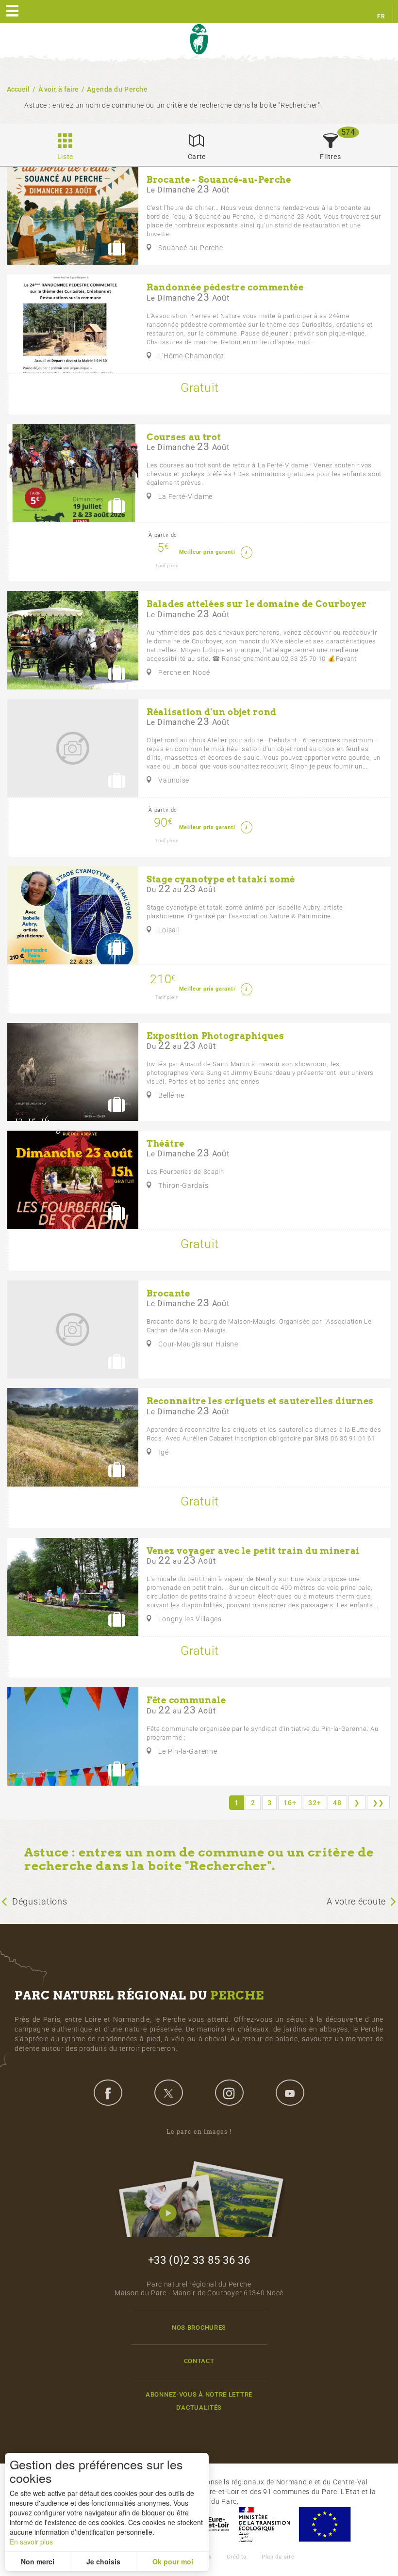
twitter (168, 2093)
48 (337, 1803)
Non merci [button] (38, 2561)
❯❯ (378, 1803)
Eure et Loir (209, 2524)
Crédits (237, 2557)
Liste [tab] (66, 157)
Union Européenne (324, 2524)
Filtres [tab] (330, 157)
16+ (290, 1803)
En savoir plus (31, 2542)
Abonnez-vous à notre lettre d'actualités (199, 2401)
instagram (229, 2093)
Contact (199, 2361)
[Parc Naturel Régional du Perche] (199, 40)
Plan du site (278, 2557)
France (265, 2524)
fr (381, 16)
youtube (290, 2093)
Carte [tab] (197, 157)
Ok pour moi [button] (173, 2561)
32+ (315, 1803)
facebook (108, 2093)
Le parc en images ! (199, 2132)
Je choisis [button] (103, 2561)
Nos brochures (199, 2328)
